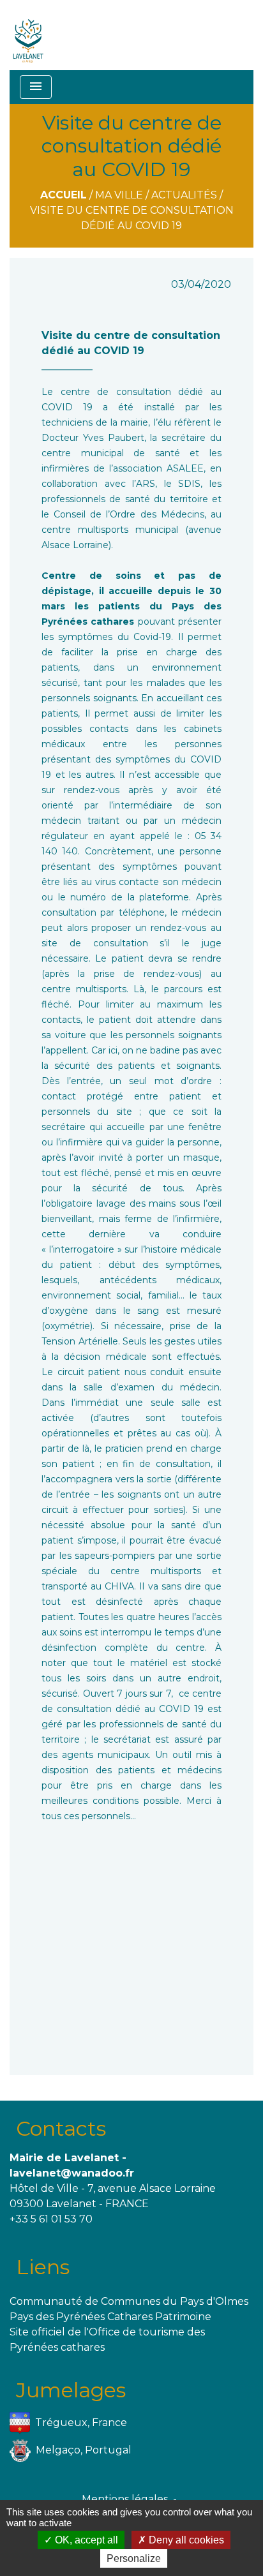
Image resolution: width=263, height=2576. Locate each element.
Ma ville (119, 195)
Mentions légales (125, 2499)
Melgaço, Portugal (84, 2450)
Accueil (64, 195)
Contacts (61, 2128)
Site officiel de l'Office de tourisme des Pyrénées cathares (107, 2340)
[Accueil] (28, 35)
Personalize (134, 2558)
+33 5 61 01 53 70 (51, 2219)
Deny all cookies (185, 2540)
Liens (43, 2267)
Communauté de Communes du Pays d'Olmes (129, 2301)
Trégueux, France (81, 2423)
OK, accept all (85, 2540)
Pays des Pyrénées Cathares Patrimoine (110, 2317)
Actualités (184, 195)
